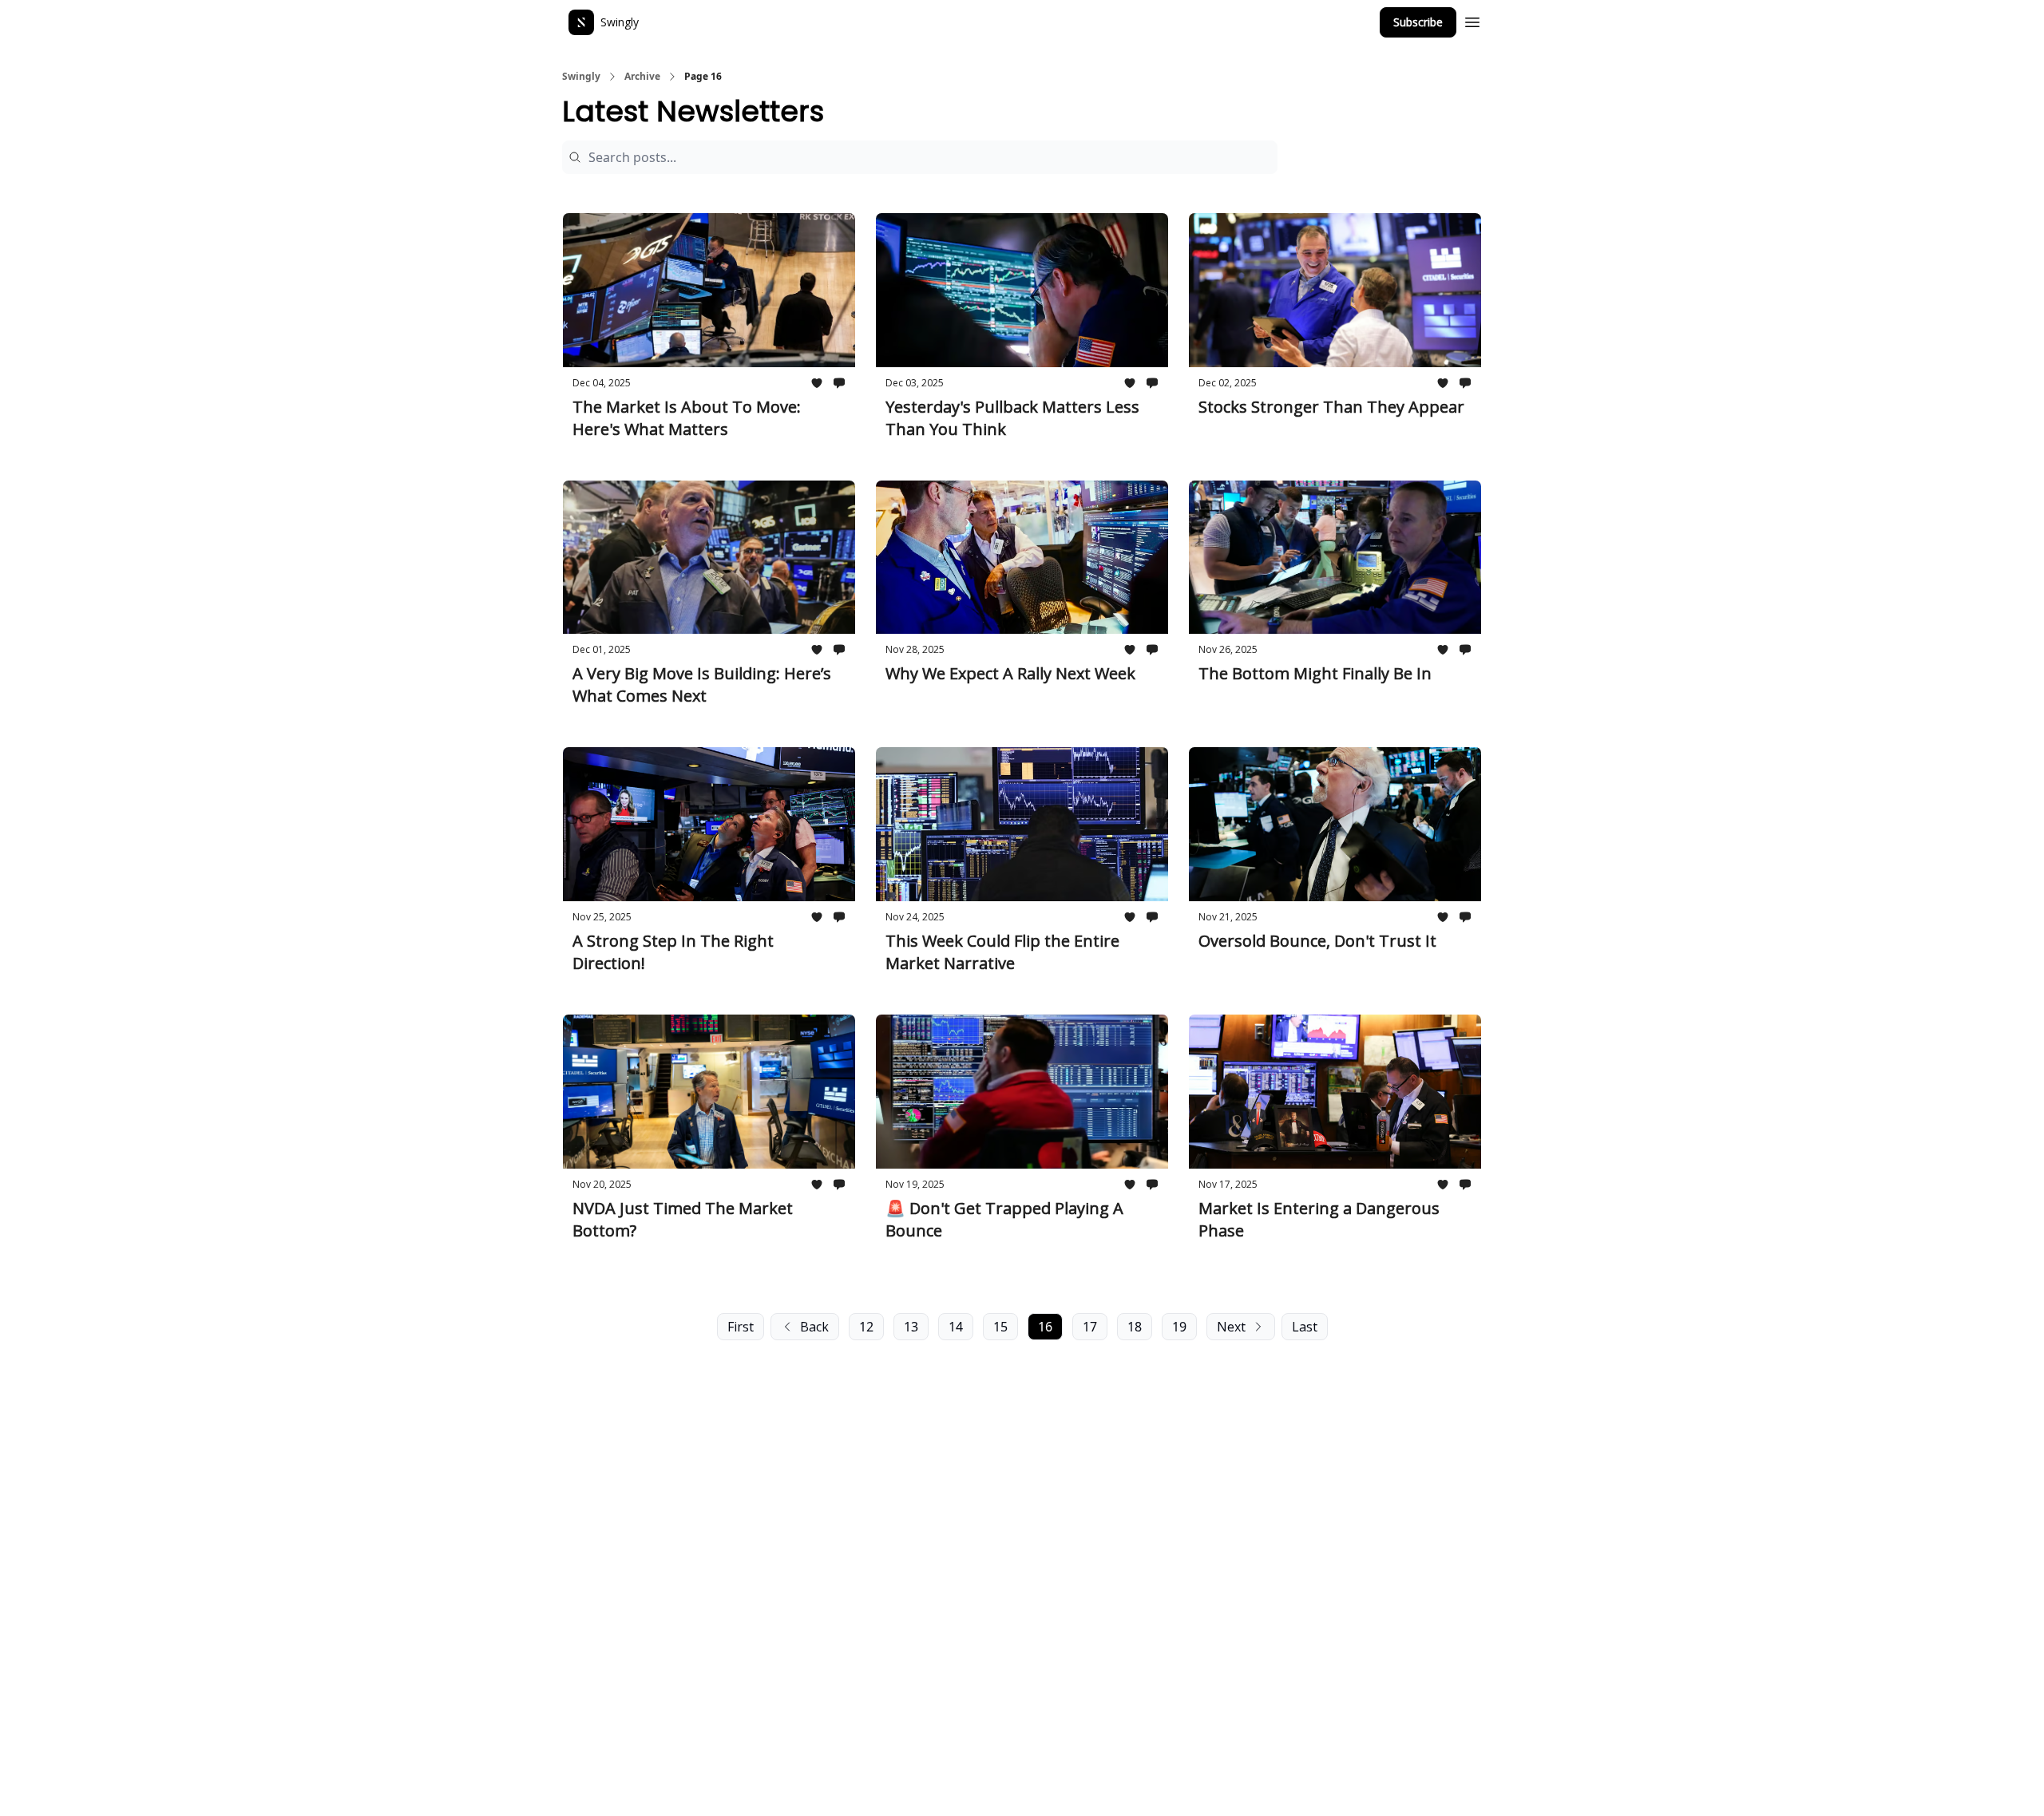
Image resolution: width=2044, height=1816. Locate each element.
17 (1090, 1327)
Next (1231, 1327)
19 (1179, 1327)
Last (1305, 1327)
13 (911, 1327)
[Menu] (1472, 20)
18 (1135, 1327)
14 (956, 1327)
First (741, 1327)
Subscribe (1418, 22)
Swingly (581, 77)
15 (1000, 1327)
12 (866, 1327)
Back (814, 1327)
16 (1045, 1327)
